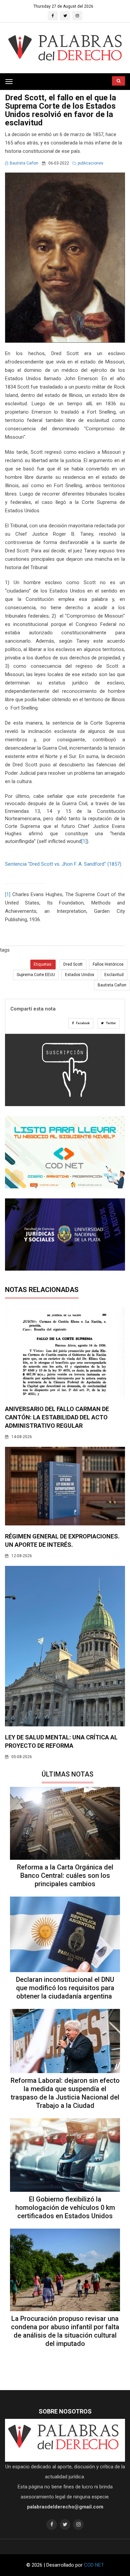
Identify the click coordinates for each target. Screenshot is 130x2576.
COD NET (94, 2565)
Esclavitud (114, 975)
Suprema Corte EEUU (36, 975)
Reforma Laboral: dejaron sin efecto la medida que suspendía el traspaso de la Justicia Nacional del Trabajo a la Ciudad (65, 2093)
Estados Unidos (80, 975)
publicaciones (90, 163)
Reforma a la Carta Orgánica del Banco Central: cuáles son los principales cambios (65, 1875)
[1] (84, 841)
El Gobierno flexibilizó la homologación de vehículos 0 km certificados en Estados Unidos (65, 2208)
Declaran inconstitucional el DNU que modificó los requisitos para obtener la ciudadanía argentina (65, 1988)
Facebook (82, 1023)
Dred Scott (73, 964)
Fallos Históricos (108, 964)
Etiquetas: (43, 964)
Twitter (111, 1023)
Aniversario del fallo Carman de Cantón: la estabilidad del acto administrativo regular (57, 1417)
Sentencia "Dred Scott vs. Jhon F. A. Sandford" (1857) (63, 864)
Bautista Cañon (24, 163)
